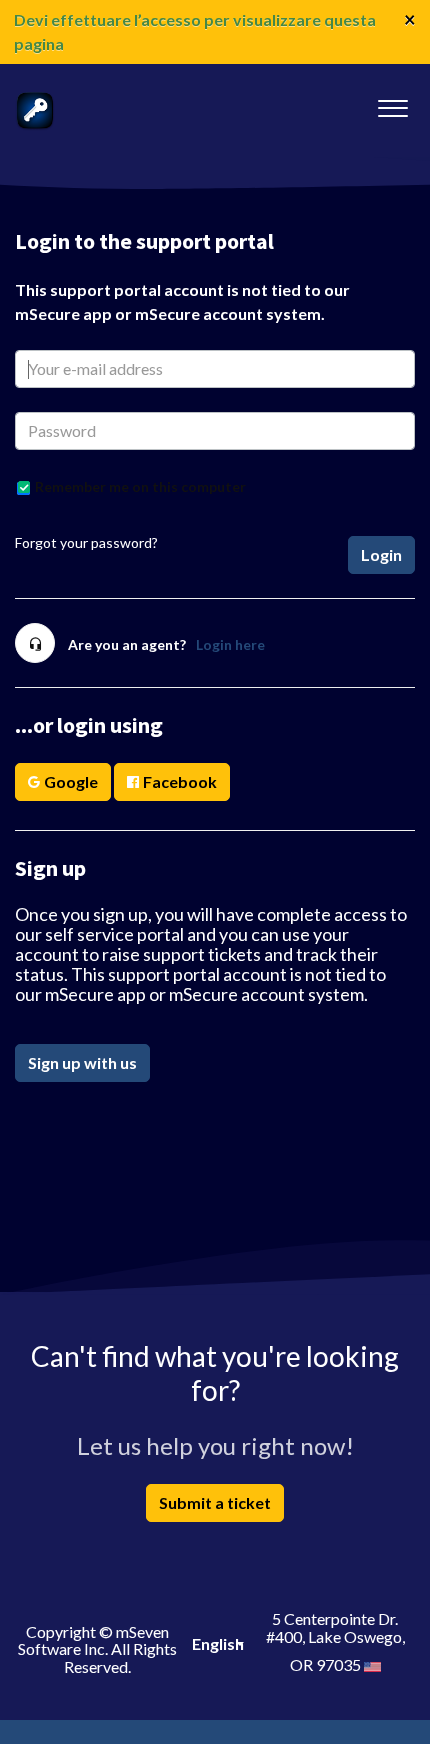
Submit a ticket (215, 1502)
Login (381, 554)
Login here (230, 644)
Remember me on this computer (140, 486)
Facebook (180, 781)
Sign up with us (82, 1062)
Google (71, 781)
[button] (392, 103)
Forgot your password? (86, 542)
